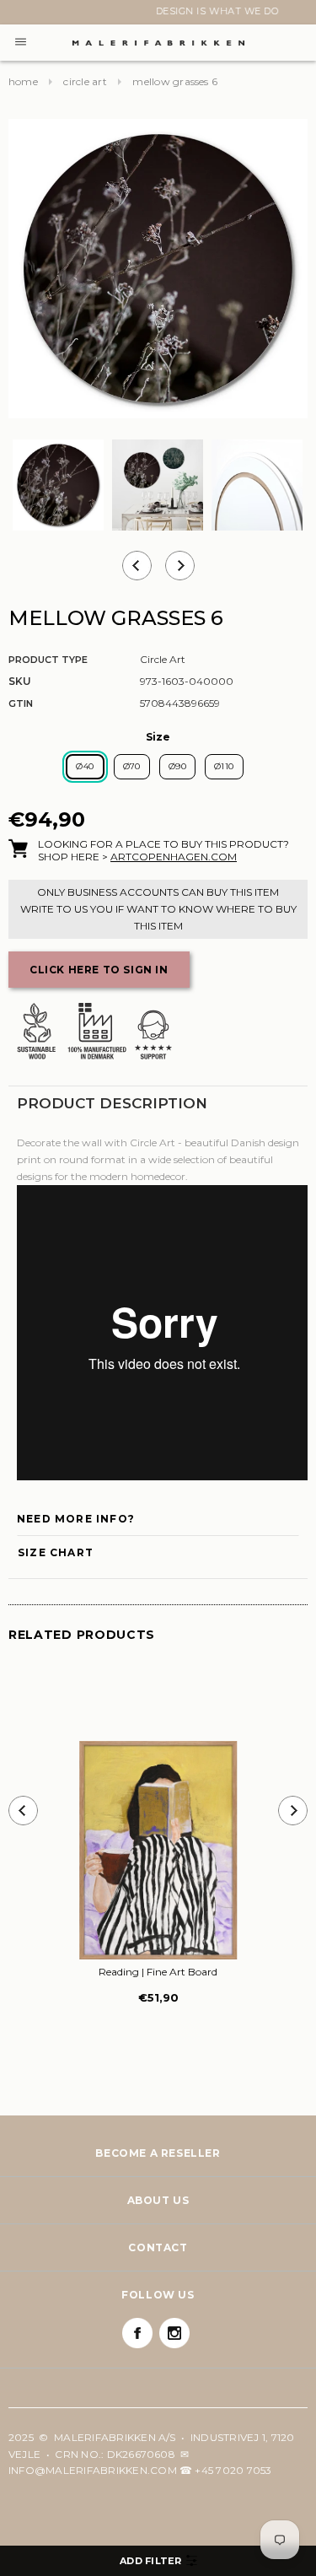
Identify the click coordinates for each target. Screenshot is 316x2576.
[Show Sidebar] (158, 2561)
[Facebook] (137, 2333)
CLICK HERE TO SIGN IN (99, 970)
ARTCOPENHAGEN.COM (174, 857)
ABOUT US (158, 2200)
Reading (158, 1972)
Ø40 (85, 766)
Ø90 (177, 766)
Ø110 (224, 766)
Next (19, 14)
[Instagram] (174, 2333)
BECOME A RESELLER (158, 2153)
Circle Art (85, 81)
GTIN (21, 703)
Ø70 (132, 766)
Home (23, 81)
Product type (48, 660)
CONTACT (158, 2247)
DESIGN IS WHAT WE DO (158, 11)
